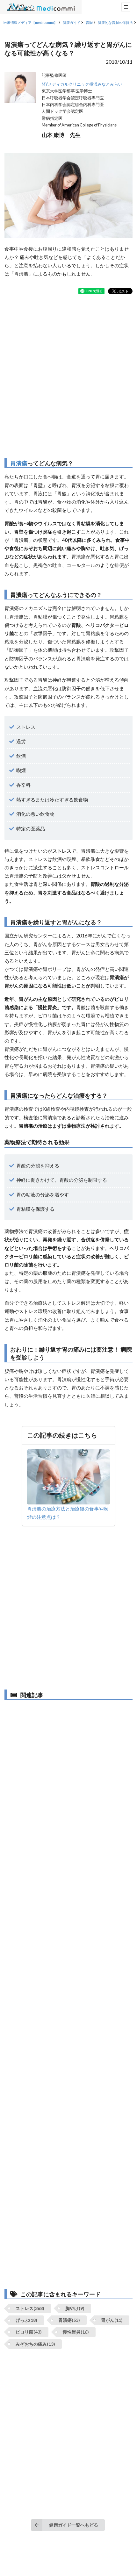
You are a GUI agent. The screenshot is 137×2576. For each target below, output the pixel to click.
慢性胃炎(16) (76, 2332)
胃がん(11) (112, 2320)
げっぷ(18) (26, 2320)
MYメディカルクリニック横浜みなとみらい (82, 84)
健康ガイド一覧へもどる (74, 2525)
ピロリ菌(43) (29, 2332)
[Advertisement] (68, 376)
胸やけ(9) (75, 2308)
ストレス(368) (30, 2308)
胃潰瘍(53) (69, 2320)
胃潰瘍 (19, 463)
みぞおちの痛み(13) (35, 2344)
